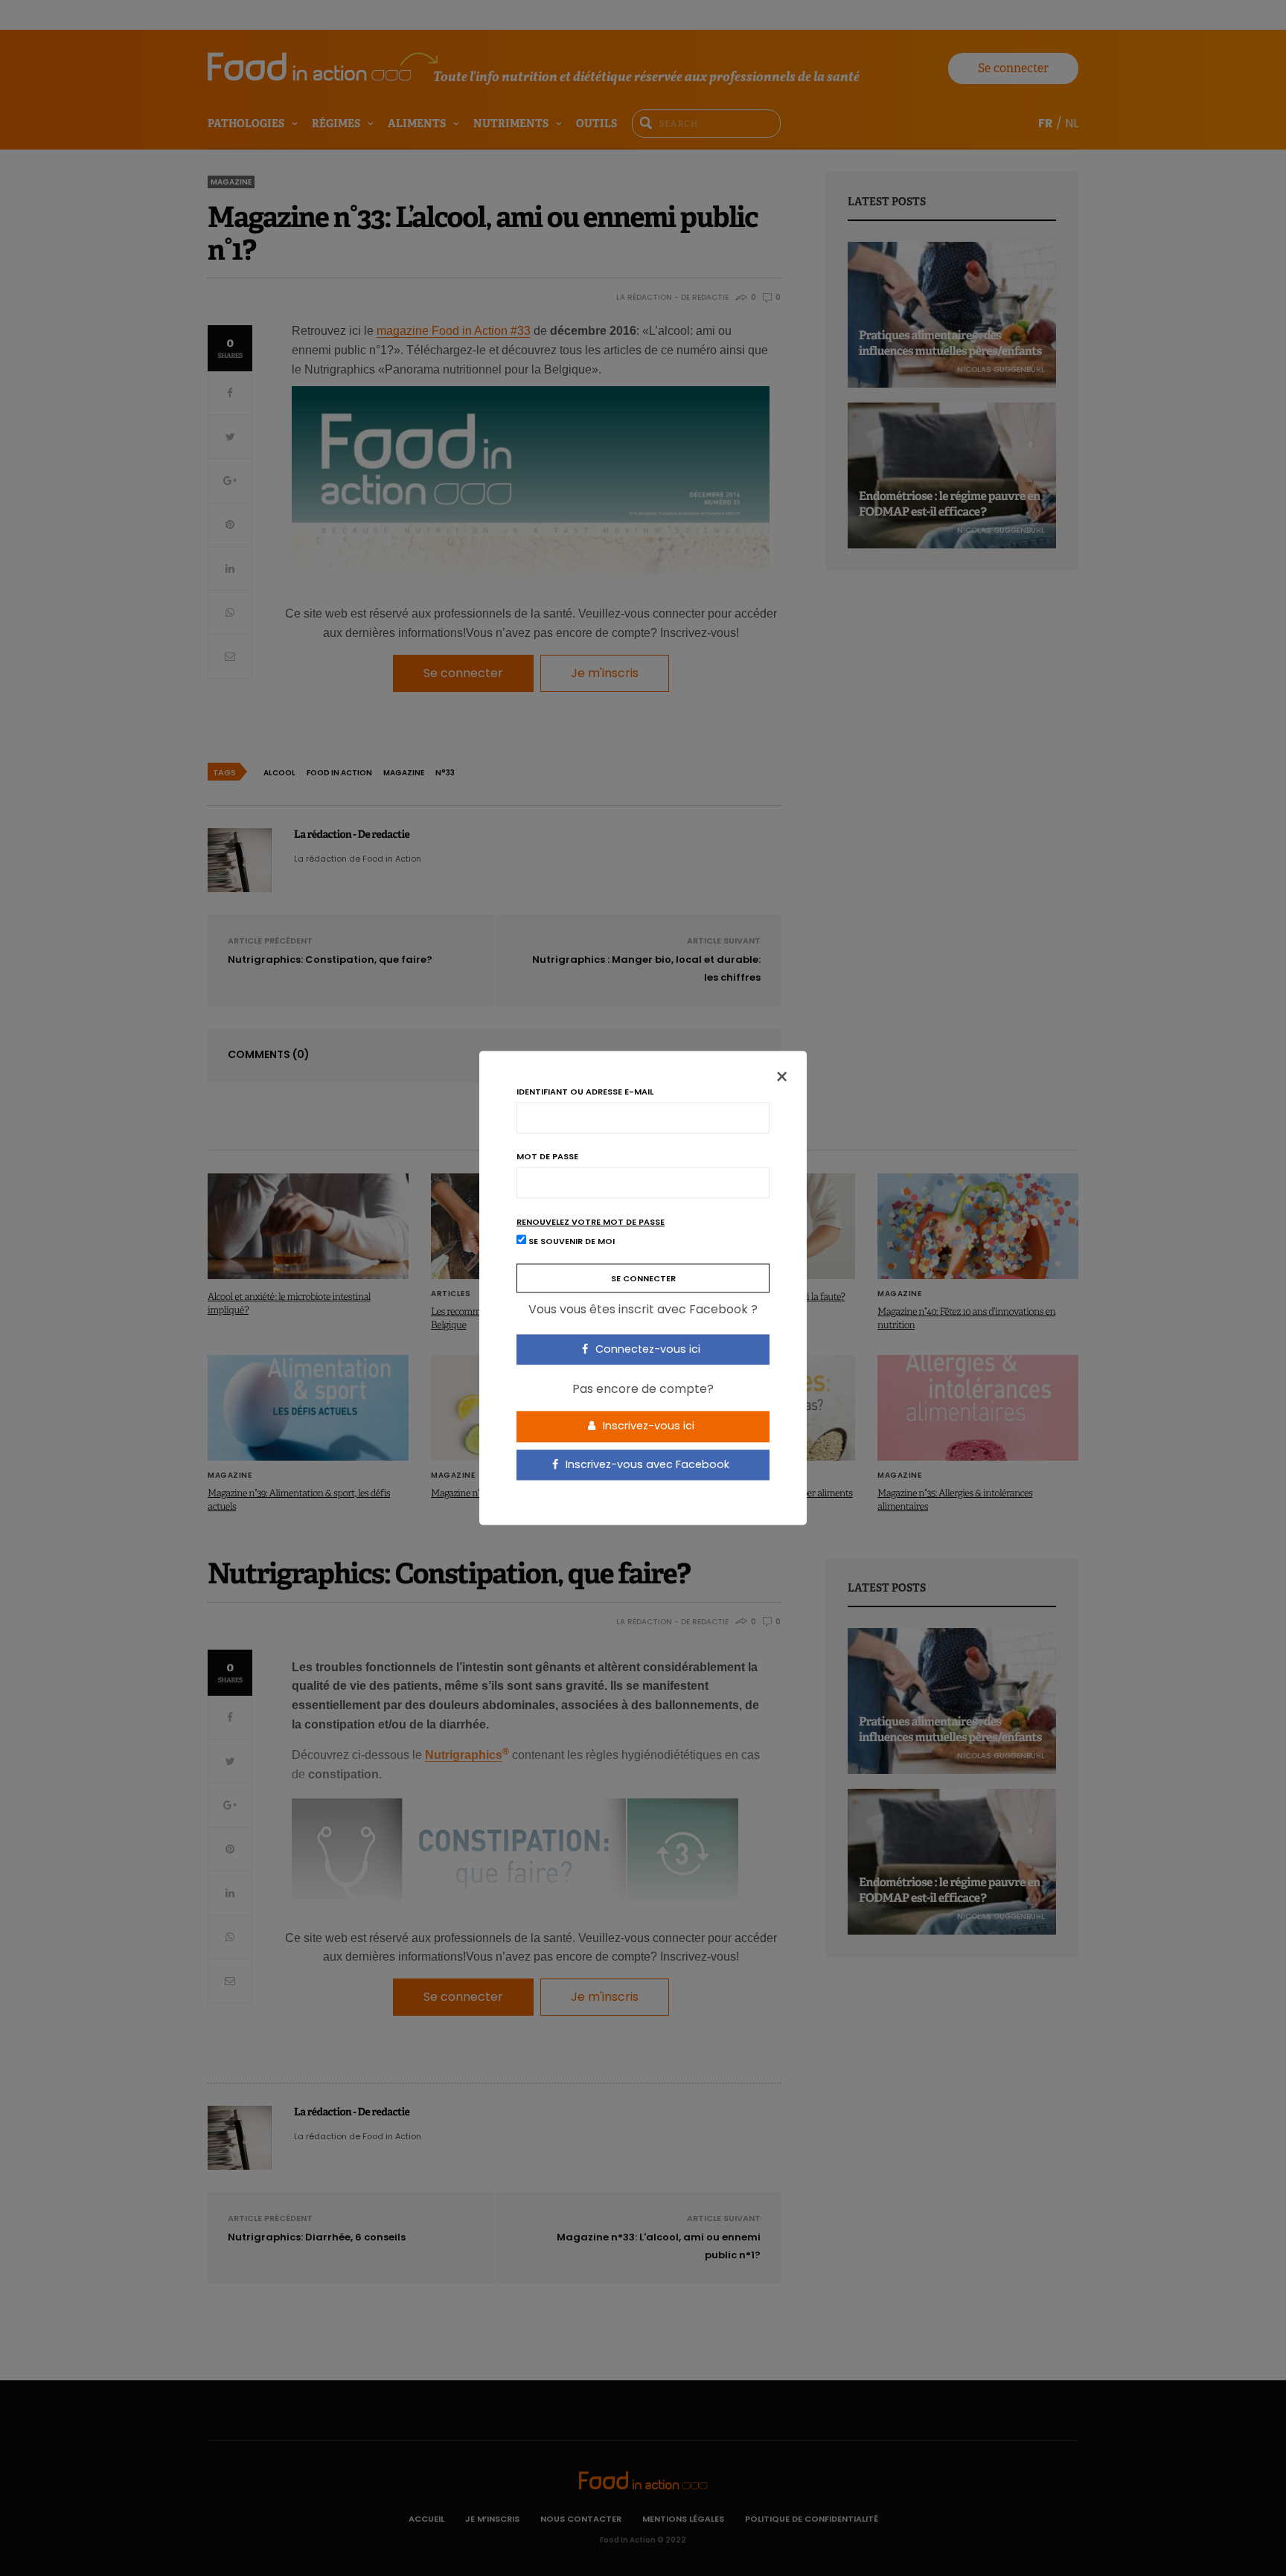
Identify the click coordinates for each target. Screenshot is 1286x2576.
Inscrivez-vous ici (647, 1426)
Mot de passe (547, 1157)
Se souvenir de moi (570, 1242)
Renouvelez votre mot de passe (591, 1222)
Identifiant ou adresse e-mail (585, 1092)
